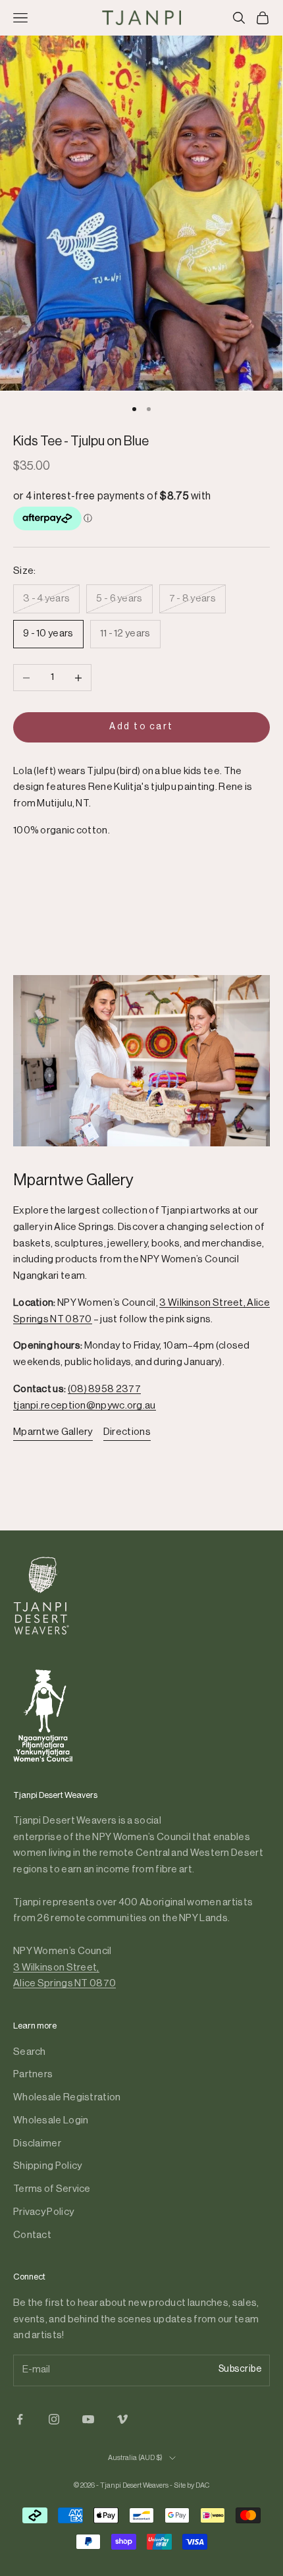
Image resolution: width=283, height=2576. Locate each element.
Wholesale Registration (67, 2097)
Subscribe (240, 2369)
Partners (33, 2074)
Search (30, 2052)
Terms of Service (52, 2189)
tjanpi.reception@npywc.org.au (85, 1406)
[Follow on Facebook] (20, 2419)
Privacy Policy (43, 2212)
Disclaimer (37, 2143)
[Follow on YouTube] (88, 2419)
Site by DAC (192, 2485)
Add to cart (141, 727)
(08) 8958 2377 (104, 1389)
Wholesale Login (51, 2120)
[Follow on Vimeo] (122, 2419)
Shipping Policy (48, 2166)
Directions (127, 1432)
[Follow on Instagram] (54, 2419)
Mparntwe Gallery (53, 1432)
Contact (32, 2235)
